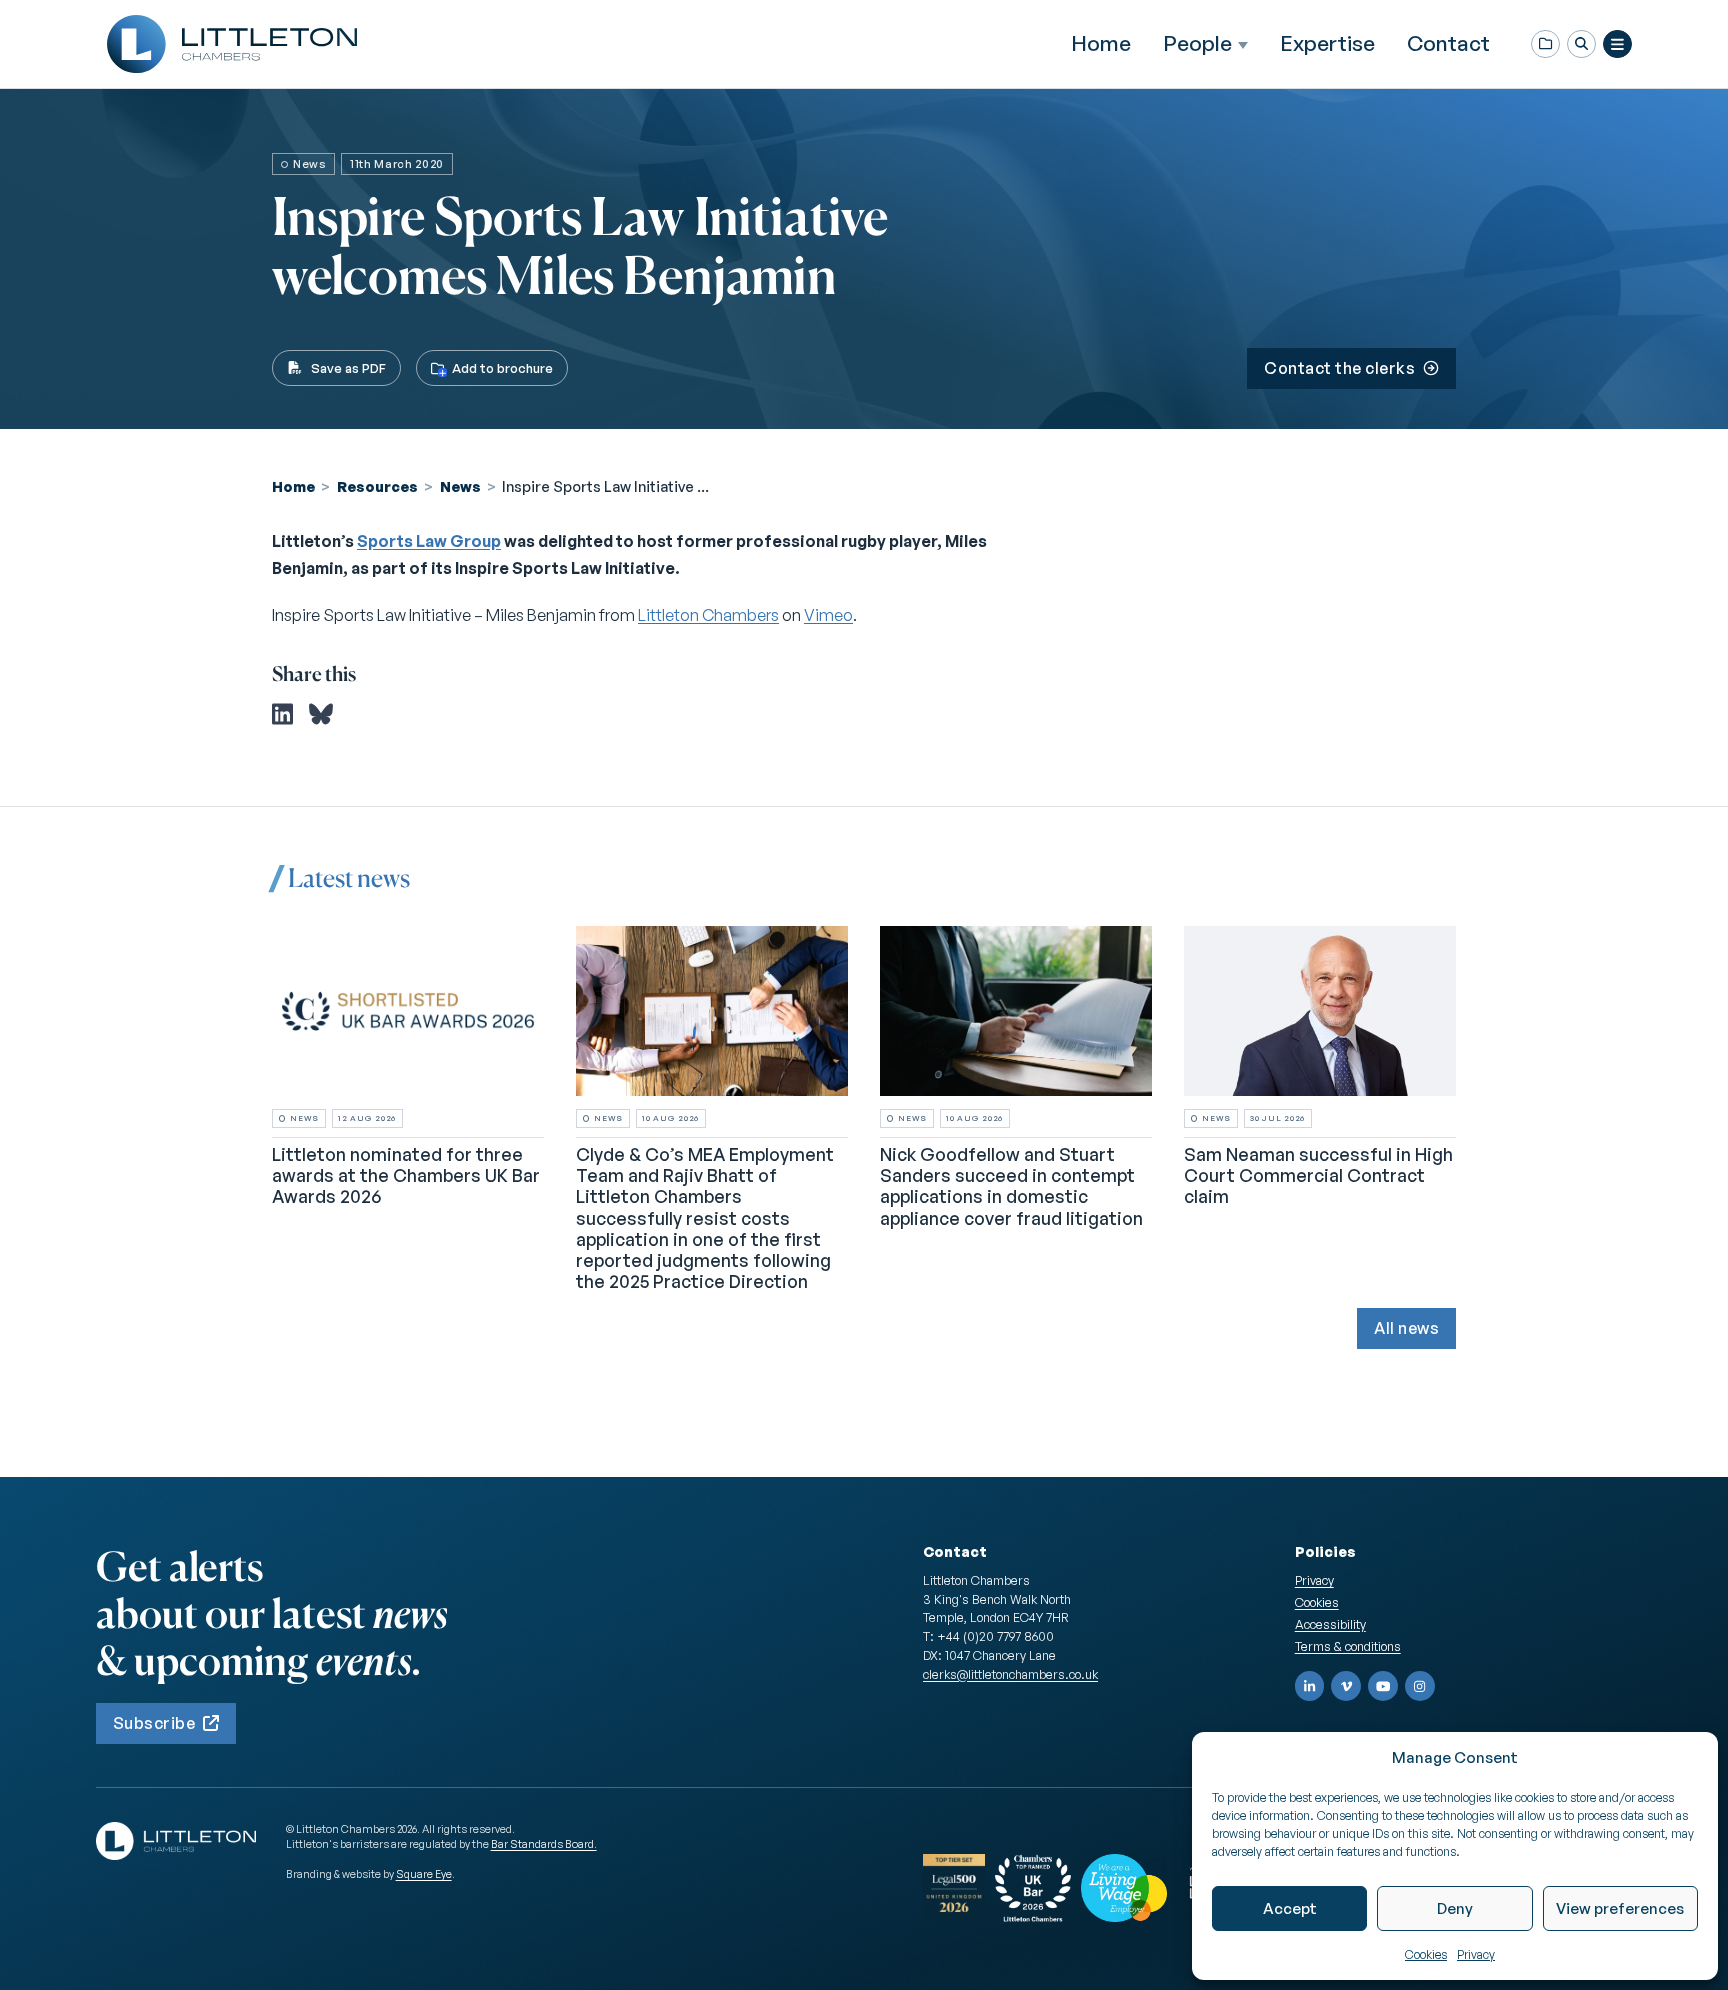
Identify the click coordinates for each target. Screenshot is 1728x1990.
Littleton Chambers (708, 615)
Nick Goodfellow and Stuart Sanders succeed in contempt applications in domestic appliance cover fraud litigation (1011, 1185)
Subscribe (154, 1723)
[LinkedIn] (1310, 1686)
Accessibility (1330, 1624)
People (1197, 43)
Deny (1455, 1908)
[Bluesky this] (321, 714)
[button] (1581, 44)
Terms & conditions (1348, 1646)
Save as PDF (348, 368)
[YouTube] (1383, 1686)
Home (1101, 43)
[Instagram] (1420, 1686)
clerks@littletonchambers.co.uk (1010, 1674)
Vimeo (828, 615)
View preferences (1620, 1908)
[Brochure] (1545, 44)
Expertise (1327, 43)
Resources (377, 486)
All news (1406, 1328)
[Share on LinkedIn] (282, 714)
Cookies (1426, 1954)
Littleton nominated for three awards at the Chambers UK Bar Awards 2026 (406, 1175)
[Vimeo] (1346, 1686)
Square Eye (424, 1874)
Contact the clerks (1339, 368)
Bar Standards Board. (544, 1844)
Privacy (1476, 1954)
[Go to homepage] (232, 44)
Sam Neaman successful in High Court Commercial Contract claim (1318, 1175)
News (460, 486)
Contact (1448, 43)
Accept (1290, 1908)
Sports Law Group (429, 541)
